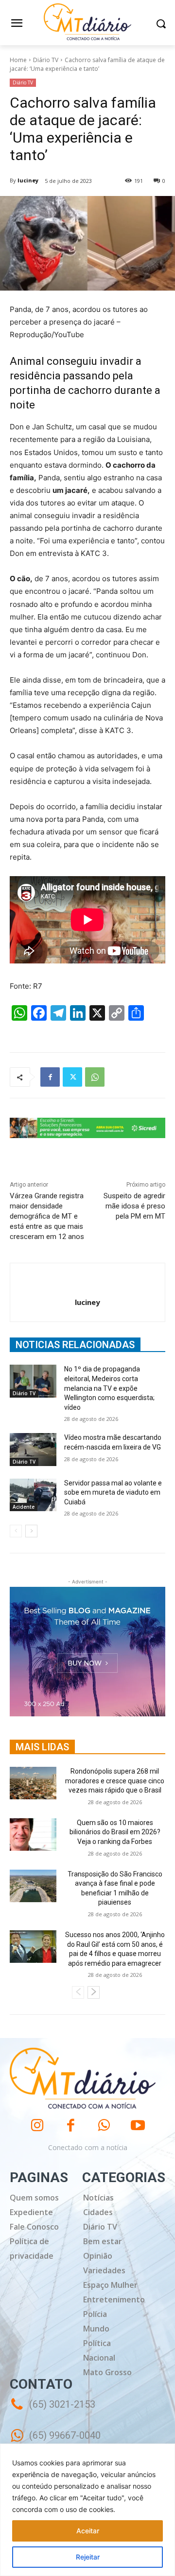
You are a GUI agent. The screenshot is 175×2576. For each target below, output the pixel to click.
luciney (28, 180)
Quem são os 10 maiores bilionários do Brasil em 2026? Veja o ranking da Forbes (115, 1832)
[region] (87, 2510)
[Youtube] (138, 2126)
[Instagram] (37, 2126)
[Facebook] (50, 1077)
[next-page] (31, 1531)
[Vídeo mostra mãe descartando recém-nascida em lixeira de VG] (33, 1449)
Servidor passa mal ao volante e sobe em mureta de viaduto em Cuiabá (113, 1492)
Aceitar (88, 2531)
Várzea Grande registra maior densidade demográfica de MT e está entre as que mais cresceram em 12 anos (47, 1216)
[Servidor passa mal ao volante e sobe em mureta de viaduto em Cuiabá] (33, 1495)
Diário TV (46, 60)
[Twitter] (72, 1077)
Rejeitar (88, 2557)
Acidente (24, 1507)
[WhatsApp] (95, 1077)
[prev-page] (16, 1531)
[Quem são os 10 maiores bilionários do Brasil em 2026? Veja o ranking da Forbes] (33, 1834)
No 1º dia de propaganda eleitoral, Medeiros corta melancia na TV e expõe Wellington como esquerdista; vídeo (109, 1388)
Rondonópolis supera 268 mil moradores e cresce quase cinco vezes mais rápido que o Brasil (115, 1781)
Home (18, 60)
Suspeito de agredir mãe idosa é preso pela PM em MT (134, 1206)
